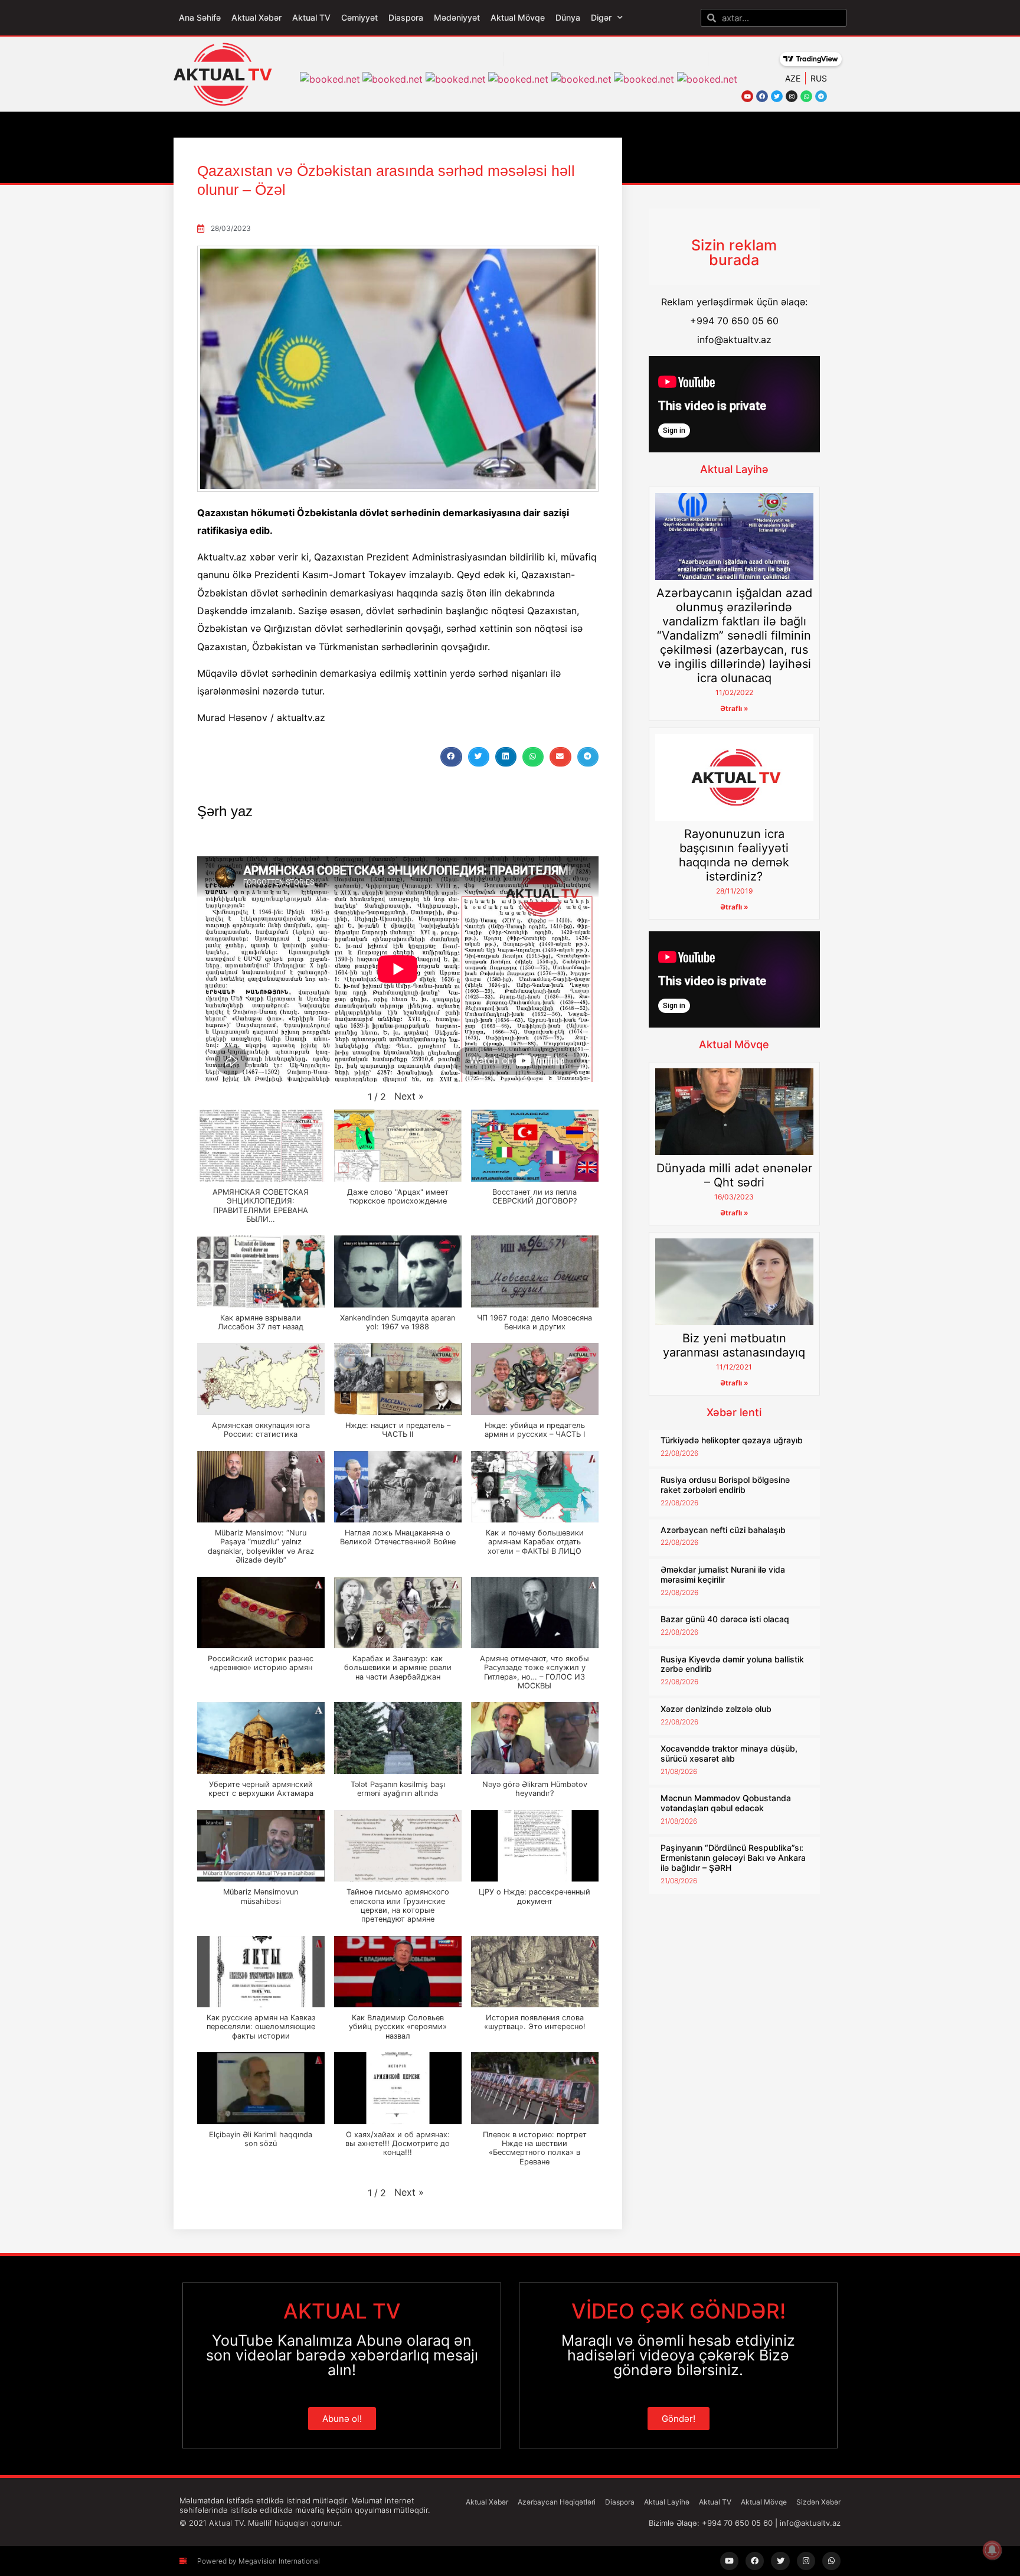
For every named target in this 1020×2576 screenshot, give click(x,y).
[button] (451, 757)
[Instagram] (792, 96)
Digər (601, 17)
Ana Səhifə (200, 17)
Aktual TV (311, 17)
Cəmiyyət (359, 17)
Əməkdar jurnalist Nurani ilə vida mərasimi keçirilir (723, 1574)
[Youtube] (747, 96)
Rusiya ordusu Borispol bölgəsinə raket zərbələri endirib (725, 1485)
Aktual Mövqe (518, 17)
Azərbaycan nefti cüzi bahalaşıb (723, 1530)
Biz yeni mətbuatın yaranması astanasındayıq (734, 1345)
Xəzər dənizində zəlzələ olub (716, 1709)
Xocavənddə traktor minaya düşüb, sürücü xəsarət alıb (729, 1753)
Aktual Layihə (734, 469)
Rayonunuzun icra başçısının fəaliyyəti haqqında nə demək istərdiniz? (734, 855)
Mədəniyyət (457, 17)
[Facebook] (762, 96)
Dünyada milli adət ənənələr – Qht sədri (734, 1175)
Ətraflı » (734, 708)
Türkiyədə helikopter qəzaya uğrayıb (732, 1440)
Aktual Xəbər (256, 17)
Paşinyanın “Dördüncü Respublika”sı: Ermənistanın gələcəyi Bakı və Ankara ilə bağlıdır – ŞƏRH (733, 1858)
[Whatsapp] (806, 96)
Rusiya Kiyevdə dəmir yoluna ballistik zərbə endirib (732, 1664)
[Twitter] (777, 96)
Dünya (568, 17)
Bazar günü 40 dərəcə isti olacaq (725, 1619)
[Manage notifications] (992, 2550)
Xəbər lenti (734, 1412)
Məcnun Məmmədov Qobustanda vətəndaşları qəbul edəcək (726, 1803)
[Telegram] (821, 96)
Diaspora (406, 17)
